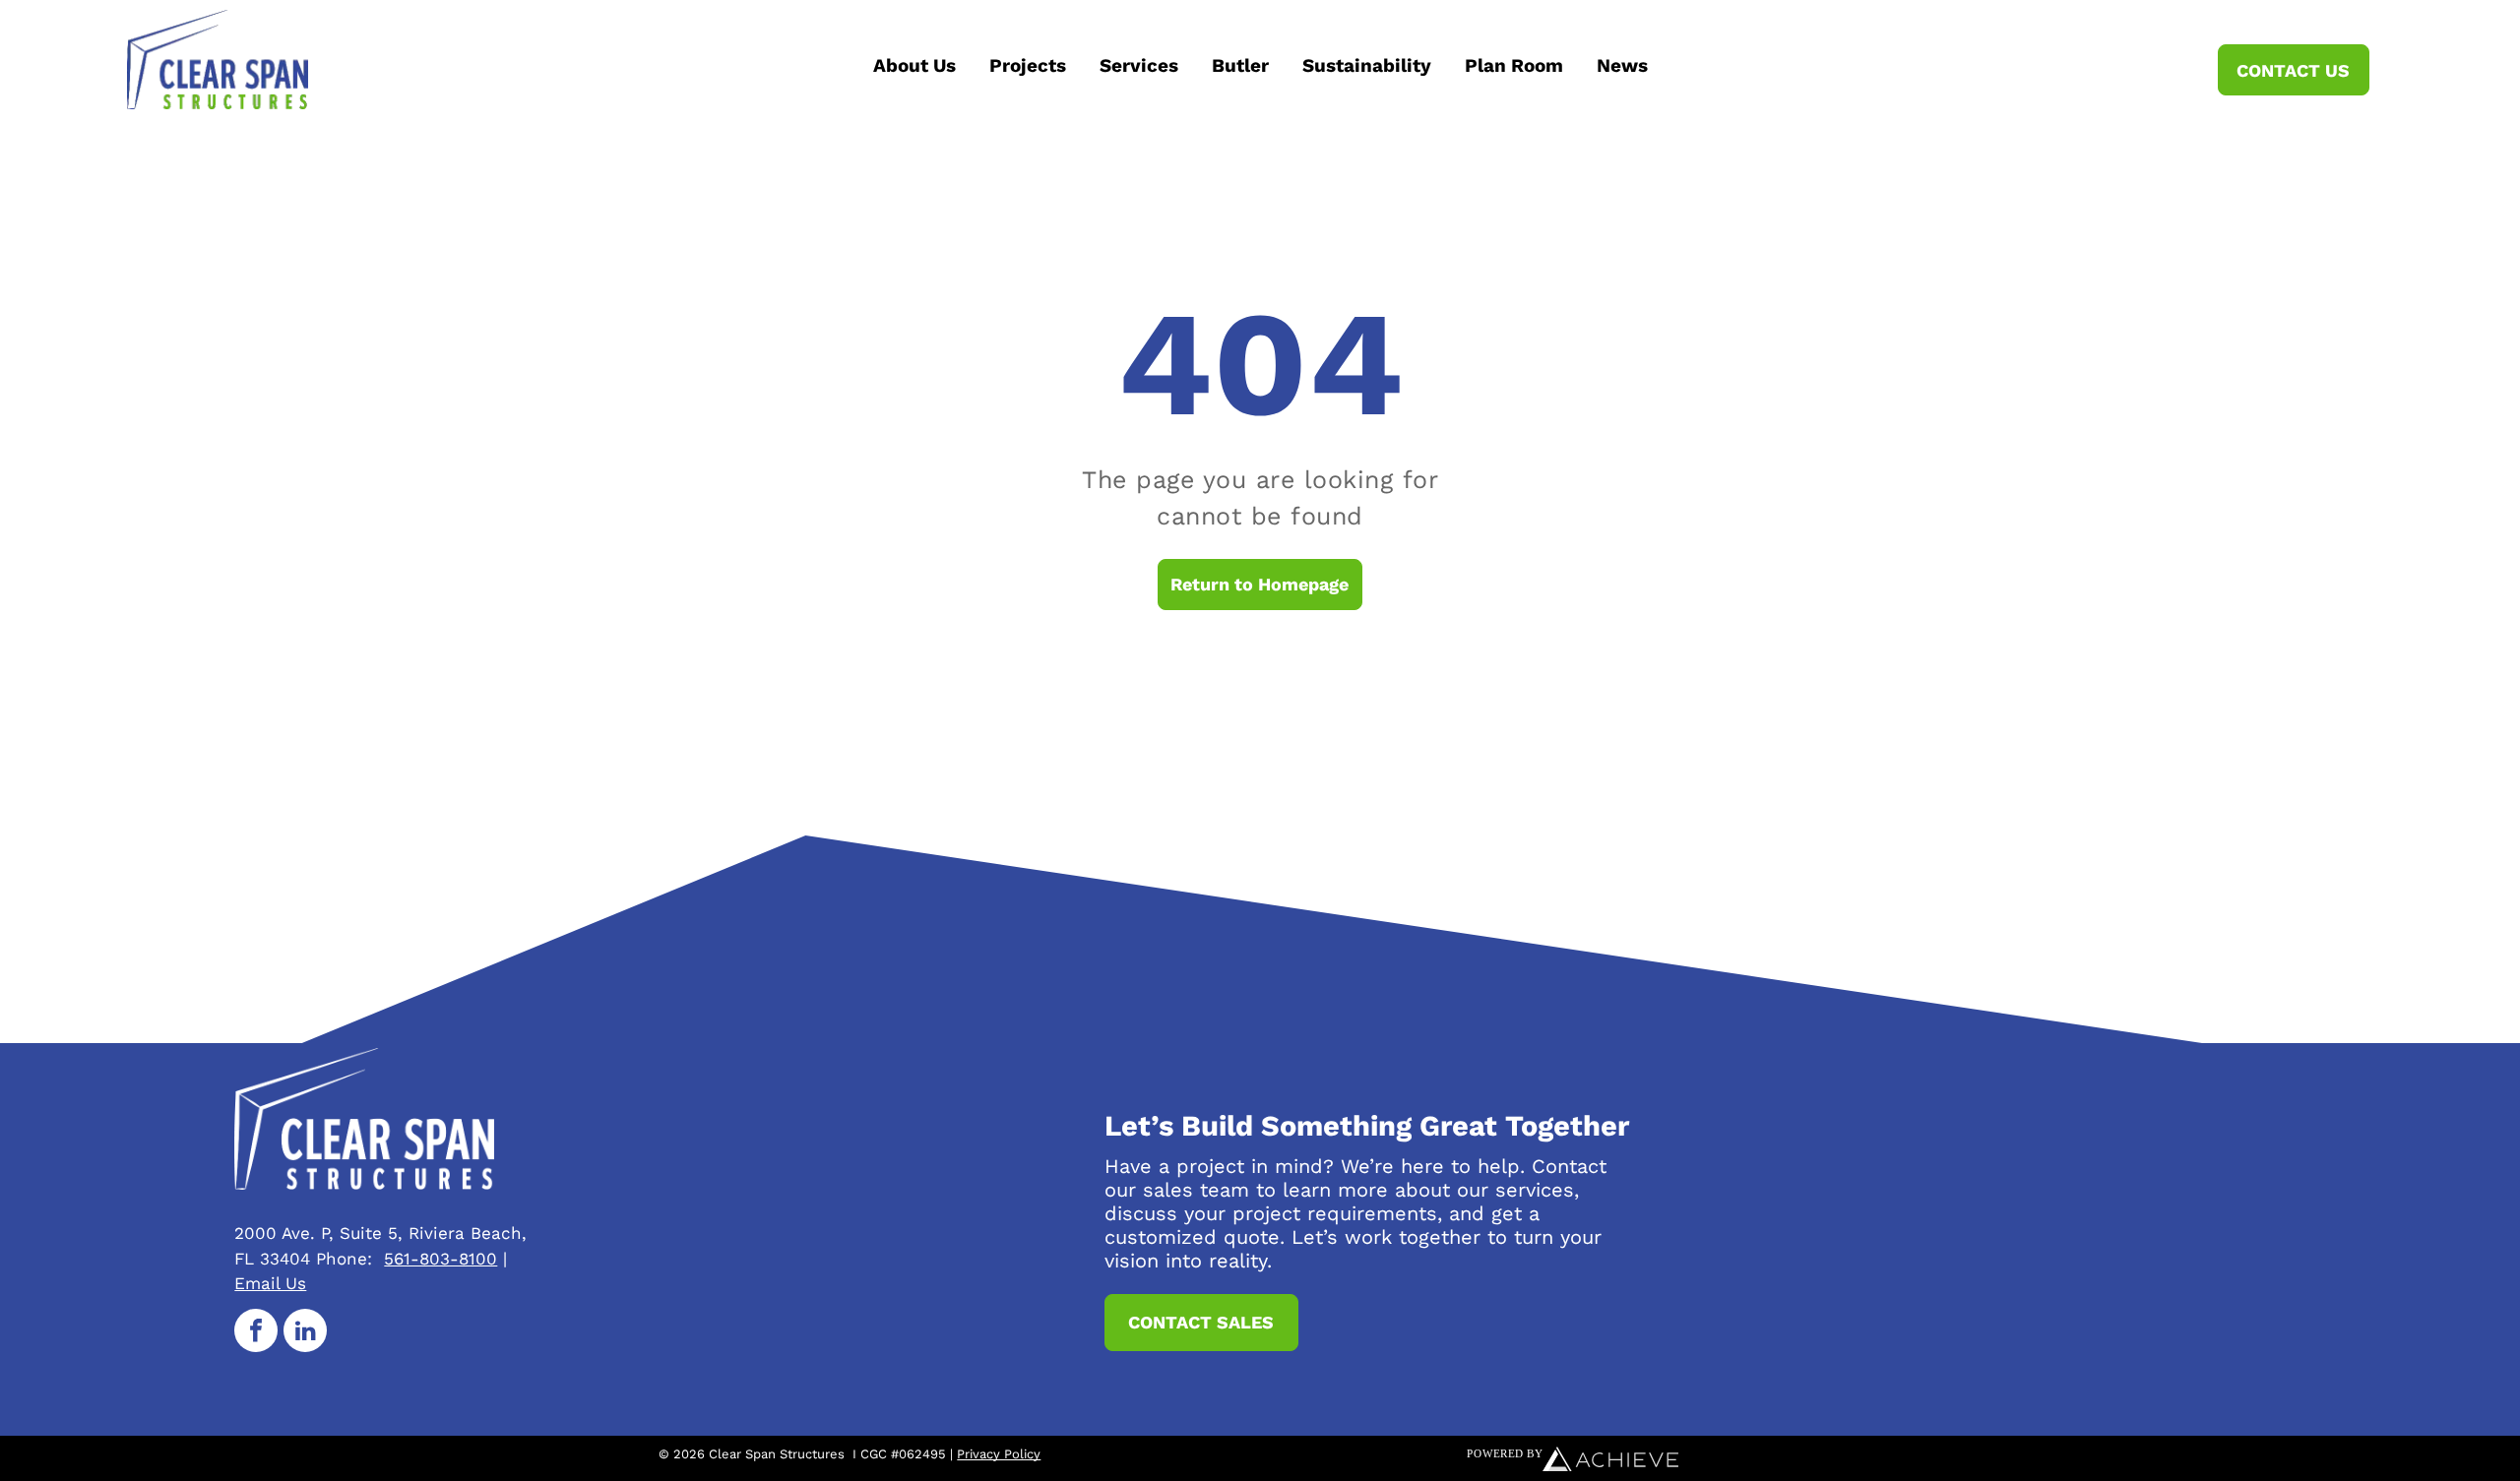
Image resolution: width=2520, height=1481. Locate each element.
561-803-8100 (441, 1259)
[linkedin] (305, 1333)
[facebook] (256, 1333)
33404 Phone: (316, 1259)
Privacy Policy (999, 1454)
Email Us (270, 1283)
